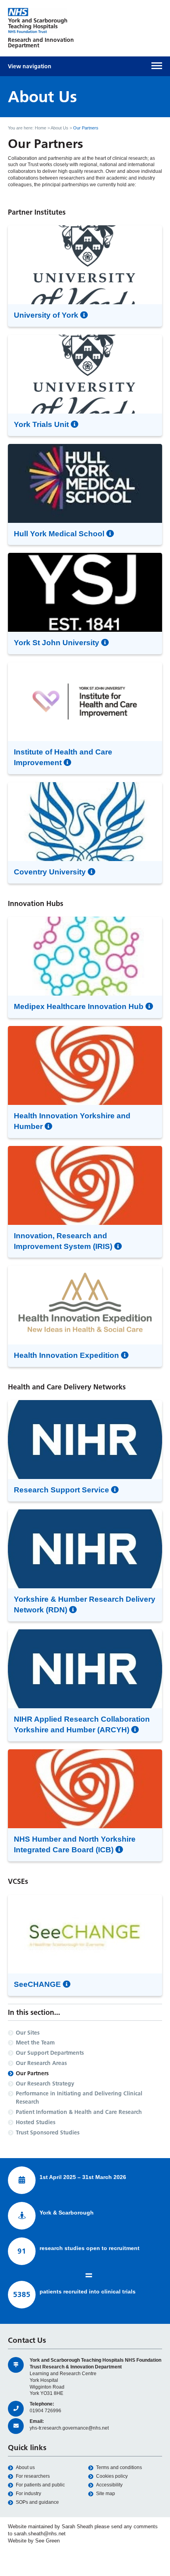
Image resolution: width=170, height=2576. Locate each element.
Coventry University (51, 872)
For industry (28, 2494)
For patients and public (40, 2485)
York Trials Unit (42, 424)
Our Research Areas (41, 2063)
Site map (106, 2494)
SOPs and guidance (37, 2502)
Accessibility (109, 2485)
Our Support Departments (50, 2053)
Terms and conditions (119, 2467)
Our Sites (28, 2033)
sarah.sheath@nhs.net (40, 2534)
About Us (59, 128)
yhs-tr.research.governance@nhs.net (69, 2428)
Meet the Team (35, 2042)
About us (25, 2467)
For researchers (33, 2476)
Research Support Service (62, 1490)
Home (41, 128)
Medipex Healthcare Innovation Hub (80, 1006)
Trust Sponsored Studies (48, 2132)
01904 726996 (45, 2411)
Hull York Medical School (60, 534)
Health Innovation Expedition (67, 1355)
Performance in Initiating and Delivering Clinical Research (79, 2098)
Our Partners (32, 2073)
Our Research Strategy (45, 2084)
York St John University (58, 643)
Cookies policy (112, 2476)
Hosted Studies (36, 2122)
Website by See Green (34, 2541)
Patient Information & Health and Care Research (79, 2112)
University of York (47, 315)
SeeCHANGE (38, 1984)
